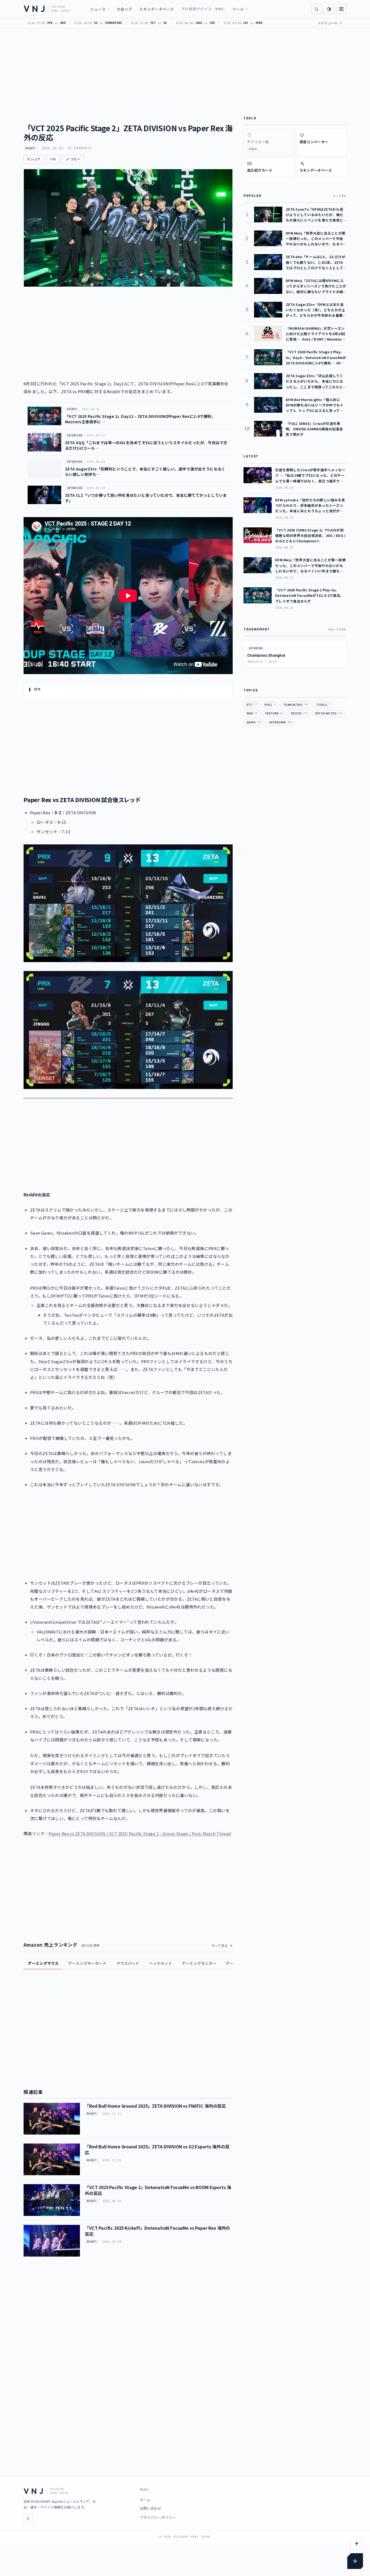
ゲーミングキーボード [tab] (87, 1963)
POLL (270, 704)
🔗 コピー (73, 159)
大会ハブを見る (337, 629)
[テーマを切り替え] (329, 9)
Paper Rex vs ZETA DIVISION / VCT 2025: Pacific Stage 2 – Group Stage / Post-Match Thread (140, 1833)
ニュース (98, 9)
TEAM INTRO (296, 704)
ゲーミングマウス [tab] (43, 1963)
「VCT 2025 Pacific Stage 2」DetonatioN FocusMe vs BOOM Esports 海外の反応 (158, 2190)
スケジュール (330, 23)
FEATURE (274, 713)
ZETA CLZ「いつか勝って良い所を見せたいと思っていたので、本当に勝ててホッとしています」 (146, 498)
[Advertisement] (128, 1145)
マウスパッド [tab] (128, 1963)
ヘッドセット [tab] (160, 1963)
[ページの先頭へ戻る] (357, 2544)
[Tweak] (355, 2561)
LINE (53, 159)
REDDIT (31, 148)
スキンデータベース (157, 9)
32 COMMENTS (80, 148)
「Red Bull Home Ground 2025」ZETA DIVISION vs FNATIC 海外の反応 (155, 2106)
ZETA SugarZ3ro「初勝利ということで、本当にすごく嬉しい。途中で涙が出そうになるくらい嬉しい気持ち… (145, 472)
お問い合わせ (151, 2508)
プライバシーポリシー (158, 2517)
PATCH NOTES (329, 713)
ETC (252, 704)
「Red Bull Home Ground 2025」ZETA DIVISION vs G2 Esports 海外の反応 (157, 2149)
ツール (238, 9)
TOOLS (323, 704)
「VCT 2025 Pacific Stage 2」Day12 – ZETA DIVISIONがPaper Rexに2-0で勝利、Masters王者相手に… (140, 419)
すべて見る (220, 1946)
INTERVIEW (280, 722)
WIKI (252, 713)
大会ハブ (124, 9)
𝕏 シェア (34, 159)
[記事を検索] (316, 9)
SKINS (254, 722)
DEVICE (299, 713)
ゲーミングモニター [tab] (199, 1963)
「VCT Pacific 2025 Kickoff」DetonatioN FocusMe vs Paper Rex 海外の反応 (157, 2231)
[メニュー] (341, 9)
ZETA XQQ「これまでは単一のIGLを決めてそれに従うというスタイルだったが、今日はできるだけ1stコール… (146, 445)
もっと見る (340, 196)
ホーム (145, 2500)
